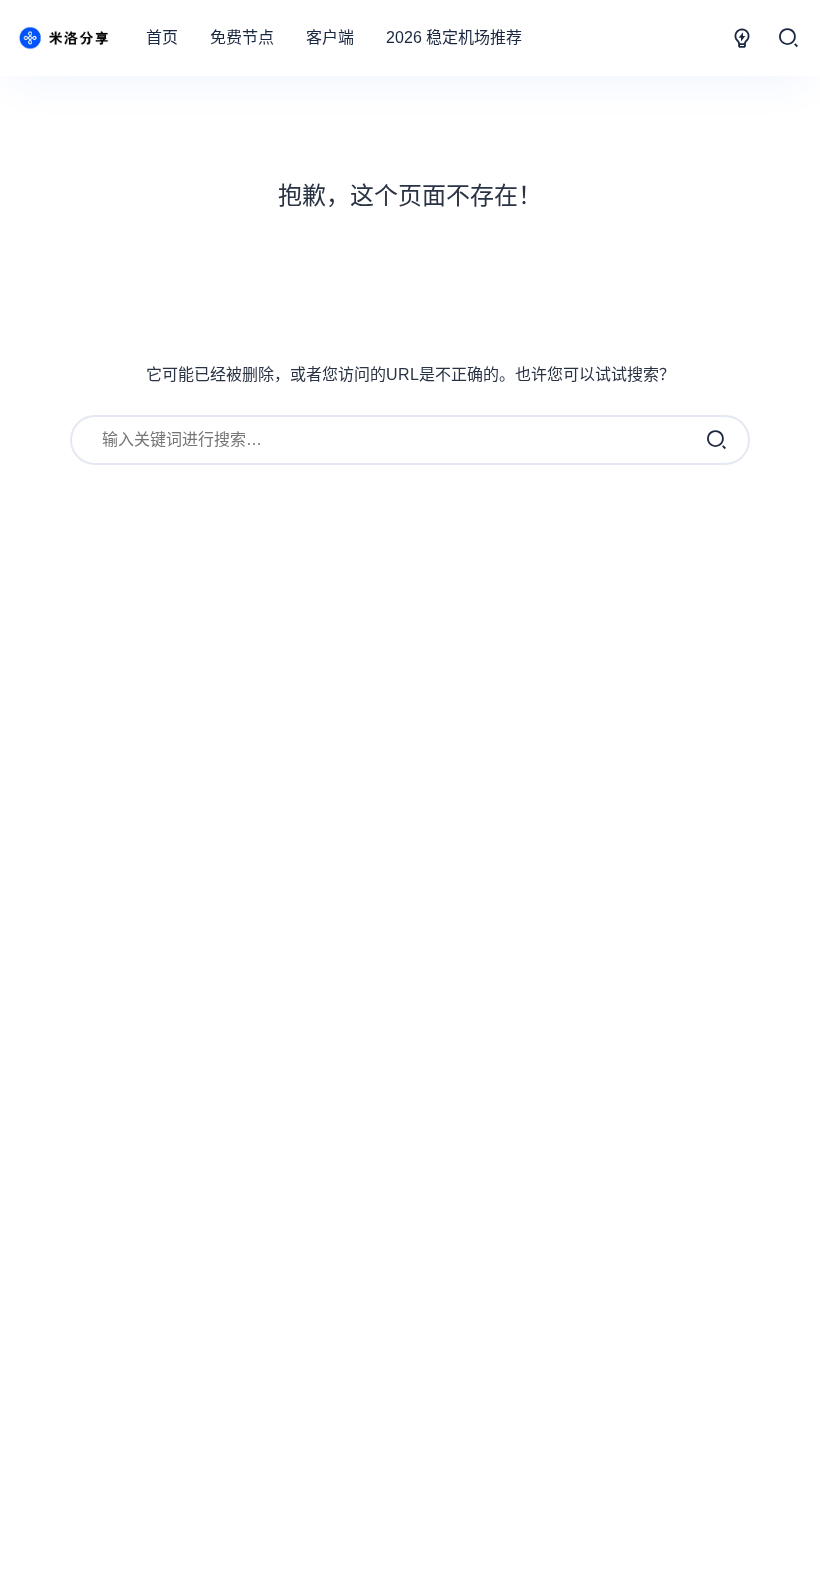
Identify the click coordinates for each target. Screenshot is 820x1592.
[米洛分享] (64, 38)
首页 (162, 37)
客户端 (330, 37)
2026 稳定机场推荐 (454, 37)
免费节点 (242, 37)
